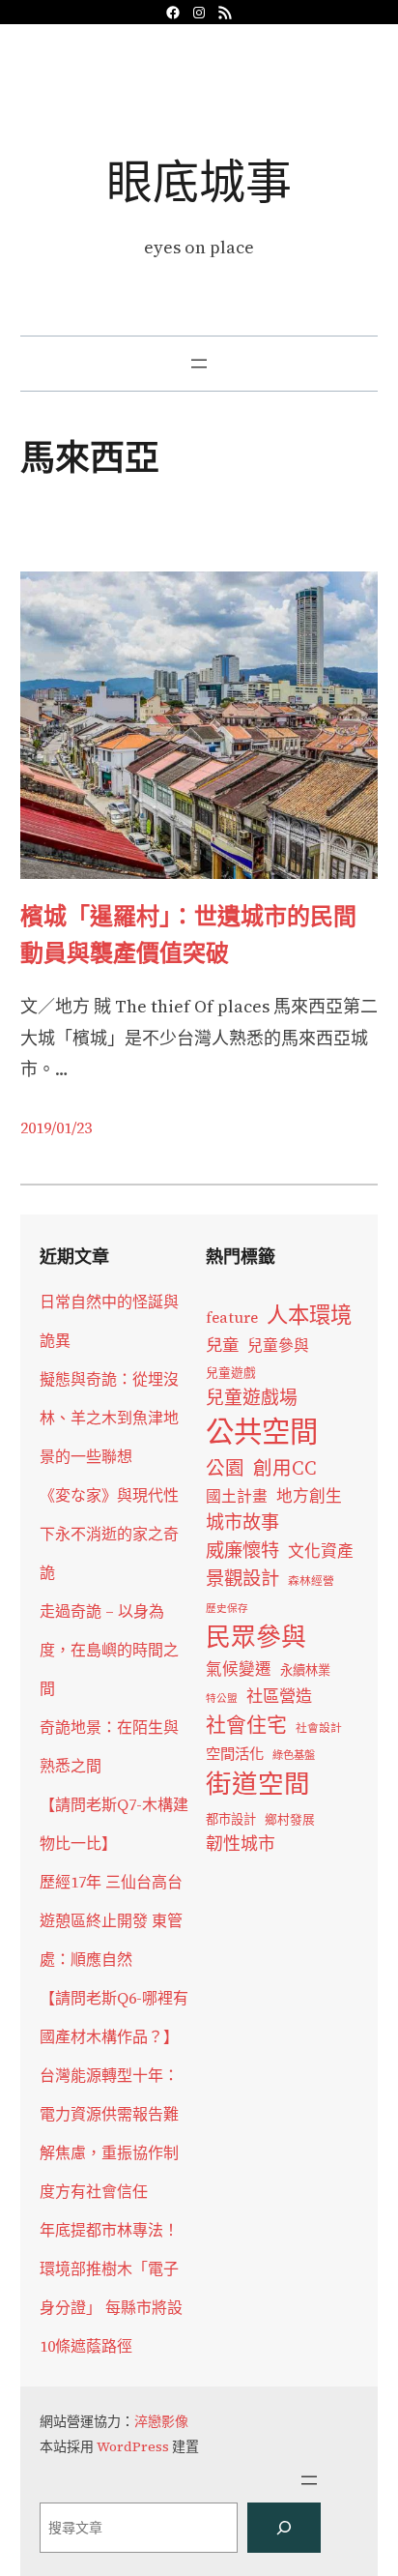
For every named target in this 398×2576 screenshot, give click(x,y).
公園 (225, 1468)
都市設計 (231, 1819)
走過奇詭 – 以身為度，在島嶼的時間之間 (109, 1650)
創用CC (285, 1468)
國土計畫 (237, 1496)
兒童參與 (278, 1346)
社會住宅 (246, 1725)
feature (232, 1317)
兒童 (222, 1345)
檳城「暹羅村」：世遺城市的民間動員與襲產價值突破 (188, 935)
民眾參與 (256, 1637)
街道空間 (258, 1784)
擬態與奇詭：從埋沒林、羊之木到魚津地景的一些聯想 (109, 1418)
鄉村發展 (290, 1819)
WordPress (133, 2446)
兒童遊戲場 (252, 1397)
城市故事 (242, 1522)
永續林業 (305, 1670)
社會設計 (319, 1728)
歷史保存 (227, 1609)
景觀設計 (242, 1578)
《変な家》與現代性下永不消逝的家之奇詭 (109, 1534)
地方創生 (309, 1496)
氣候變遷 (239, 1669)
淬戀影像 (161, 2421)
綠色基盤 (294, 1755)
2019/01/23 (56, 1127)
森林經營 (311, 1581)
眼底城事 (199, 181)
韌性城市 (241, 1844)
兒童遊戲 (231, 1373)
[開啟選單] (199, 364)
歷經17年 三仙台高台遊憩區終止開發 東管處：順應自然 (111, 1920)
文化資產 (321, 1551)
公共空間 (262, 1432)
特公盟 (222, 1698)
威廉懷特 (242, 1550)
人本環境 (309, 1315)
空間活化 (235, 1754)
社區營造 (279, 1696)
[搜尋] (284, 2528)
